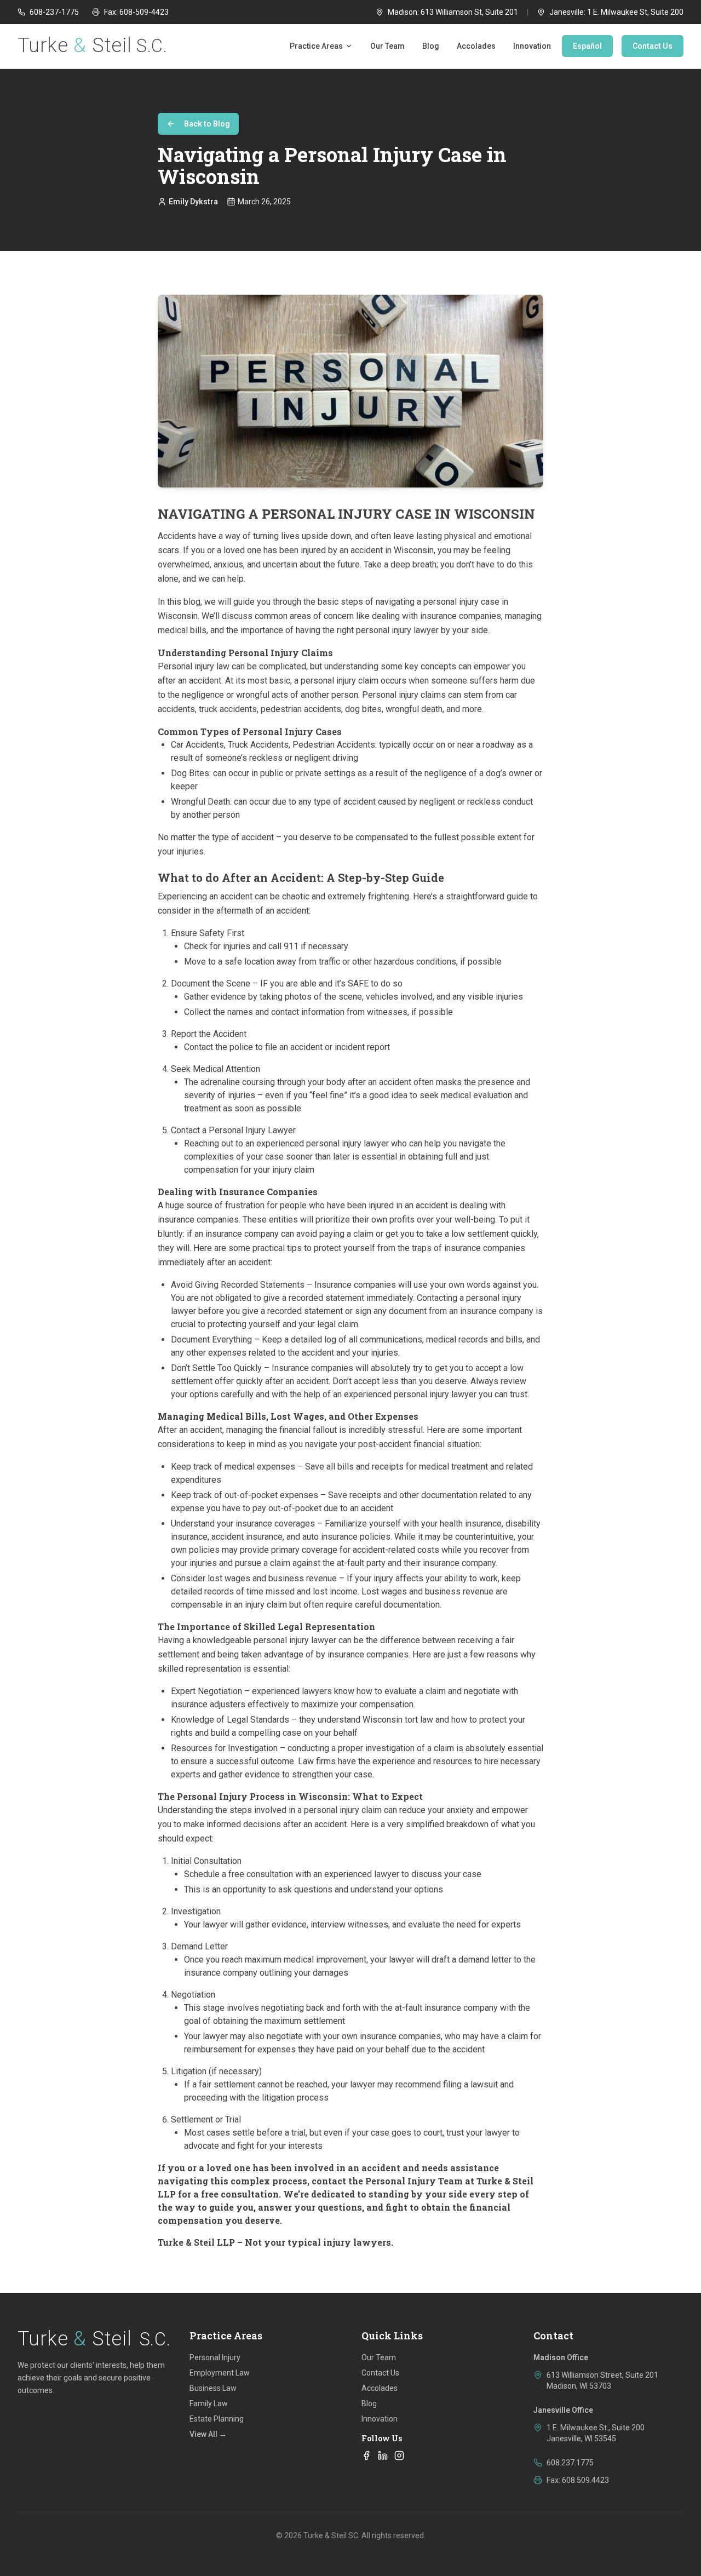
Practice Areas (316, 46)
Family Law (209, 2403)
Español (587, 46)
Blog (431, 46)
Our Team (387, 46)
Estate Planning (217, 2419)
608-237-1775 (54, 12)
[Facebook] (366, 2455)
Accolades (476, 46)
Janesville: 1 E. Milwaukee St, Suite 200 (616, 12)
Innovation (532, 46)
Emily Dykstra (193, 202)
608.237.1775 (570, 2463)
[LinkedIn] (383, 2455)
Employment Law (220, 2373)
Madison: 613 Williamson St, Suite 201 (453, 12)
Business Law (213, 2388)
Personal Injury (215, 2357)
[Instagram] (399, 2455)
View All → (208, 2434)
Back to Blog (207, 124)
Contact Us (653, 46)
